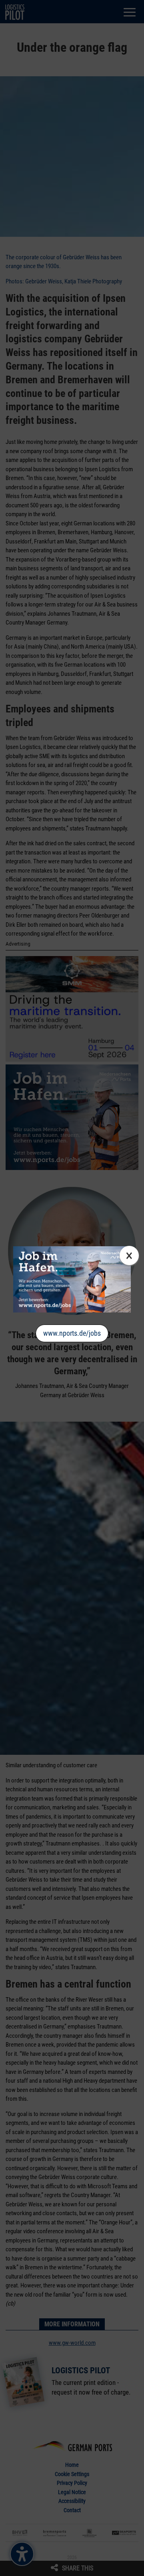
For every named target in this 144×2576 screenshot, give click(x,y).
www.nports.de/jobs (72, 1333)
